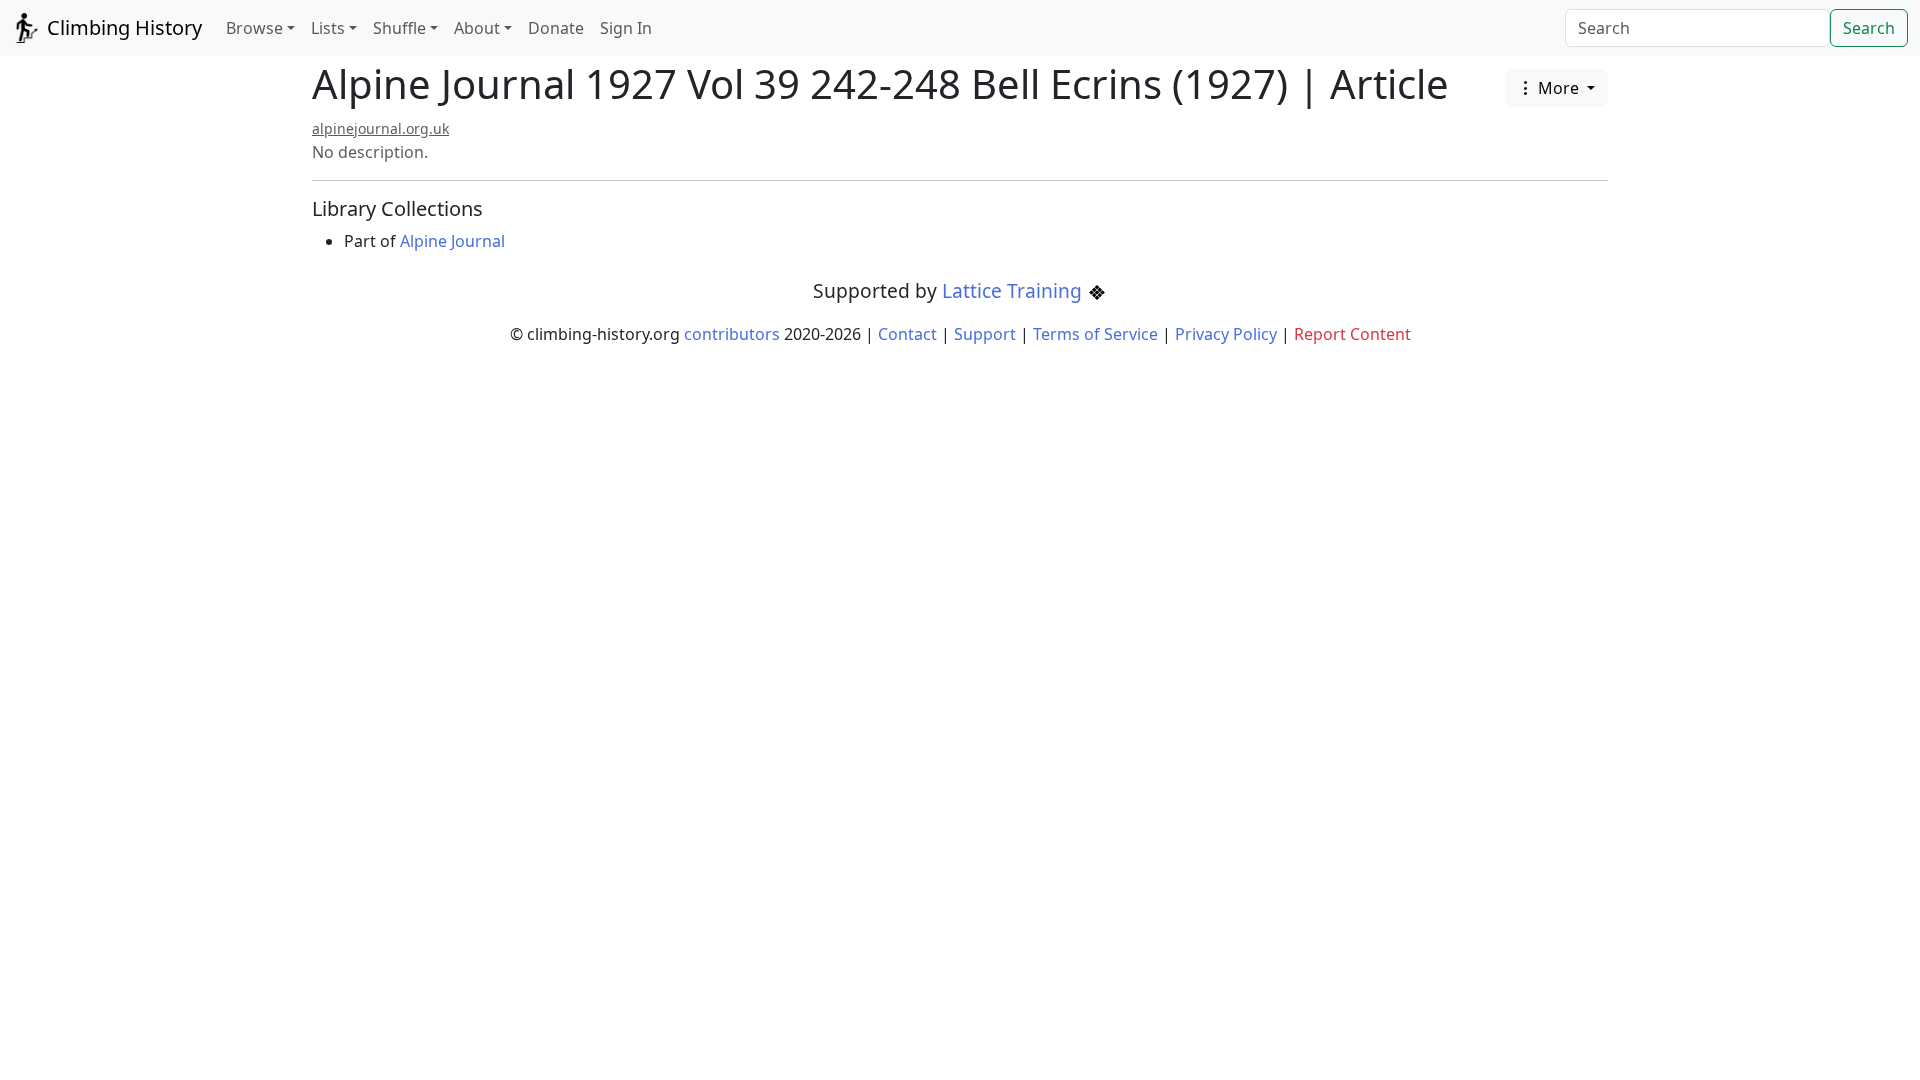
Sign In (626, 28)
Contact (907, 334)
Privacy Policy (1226, 334)
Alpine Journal (452, 241)
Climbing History (122, 27)
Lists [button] (328, 28)
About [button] (477, 28)
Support (985, 334)
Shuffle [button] (399, 28)
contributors (732, 334)
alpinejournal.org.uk (380, 128)
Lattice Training (1014, 290)
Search (1869, 28)
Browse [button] (254, 28)
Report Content (1352, 334)
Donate (556, 28)
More (1558, 88)
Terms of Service (1095, 334)
